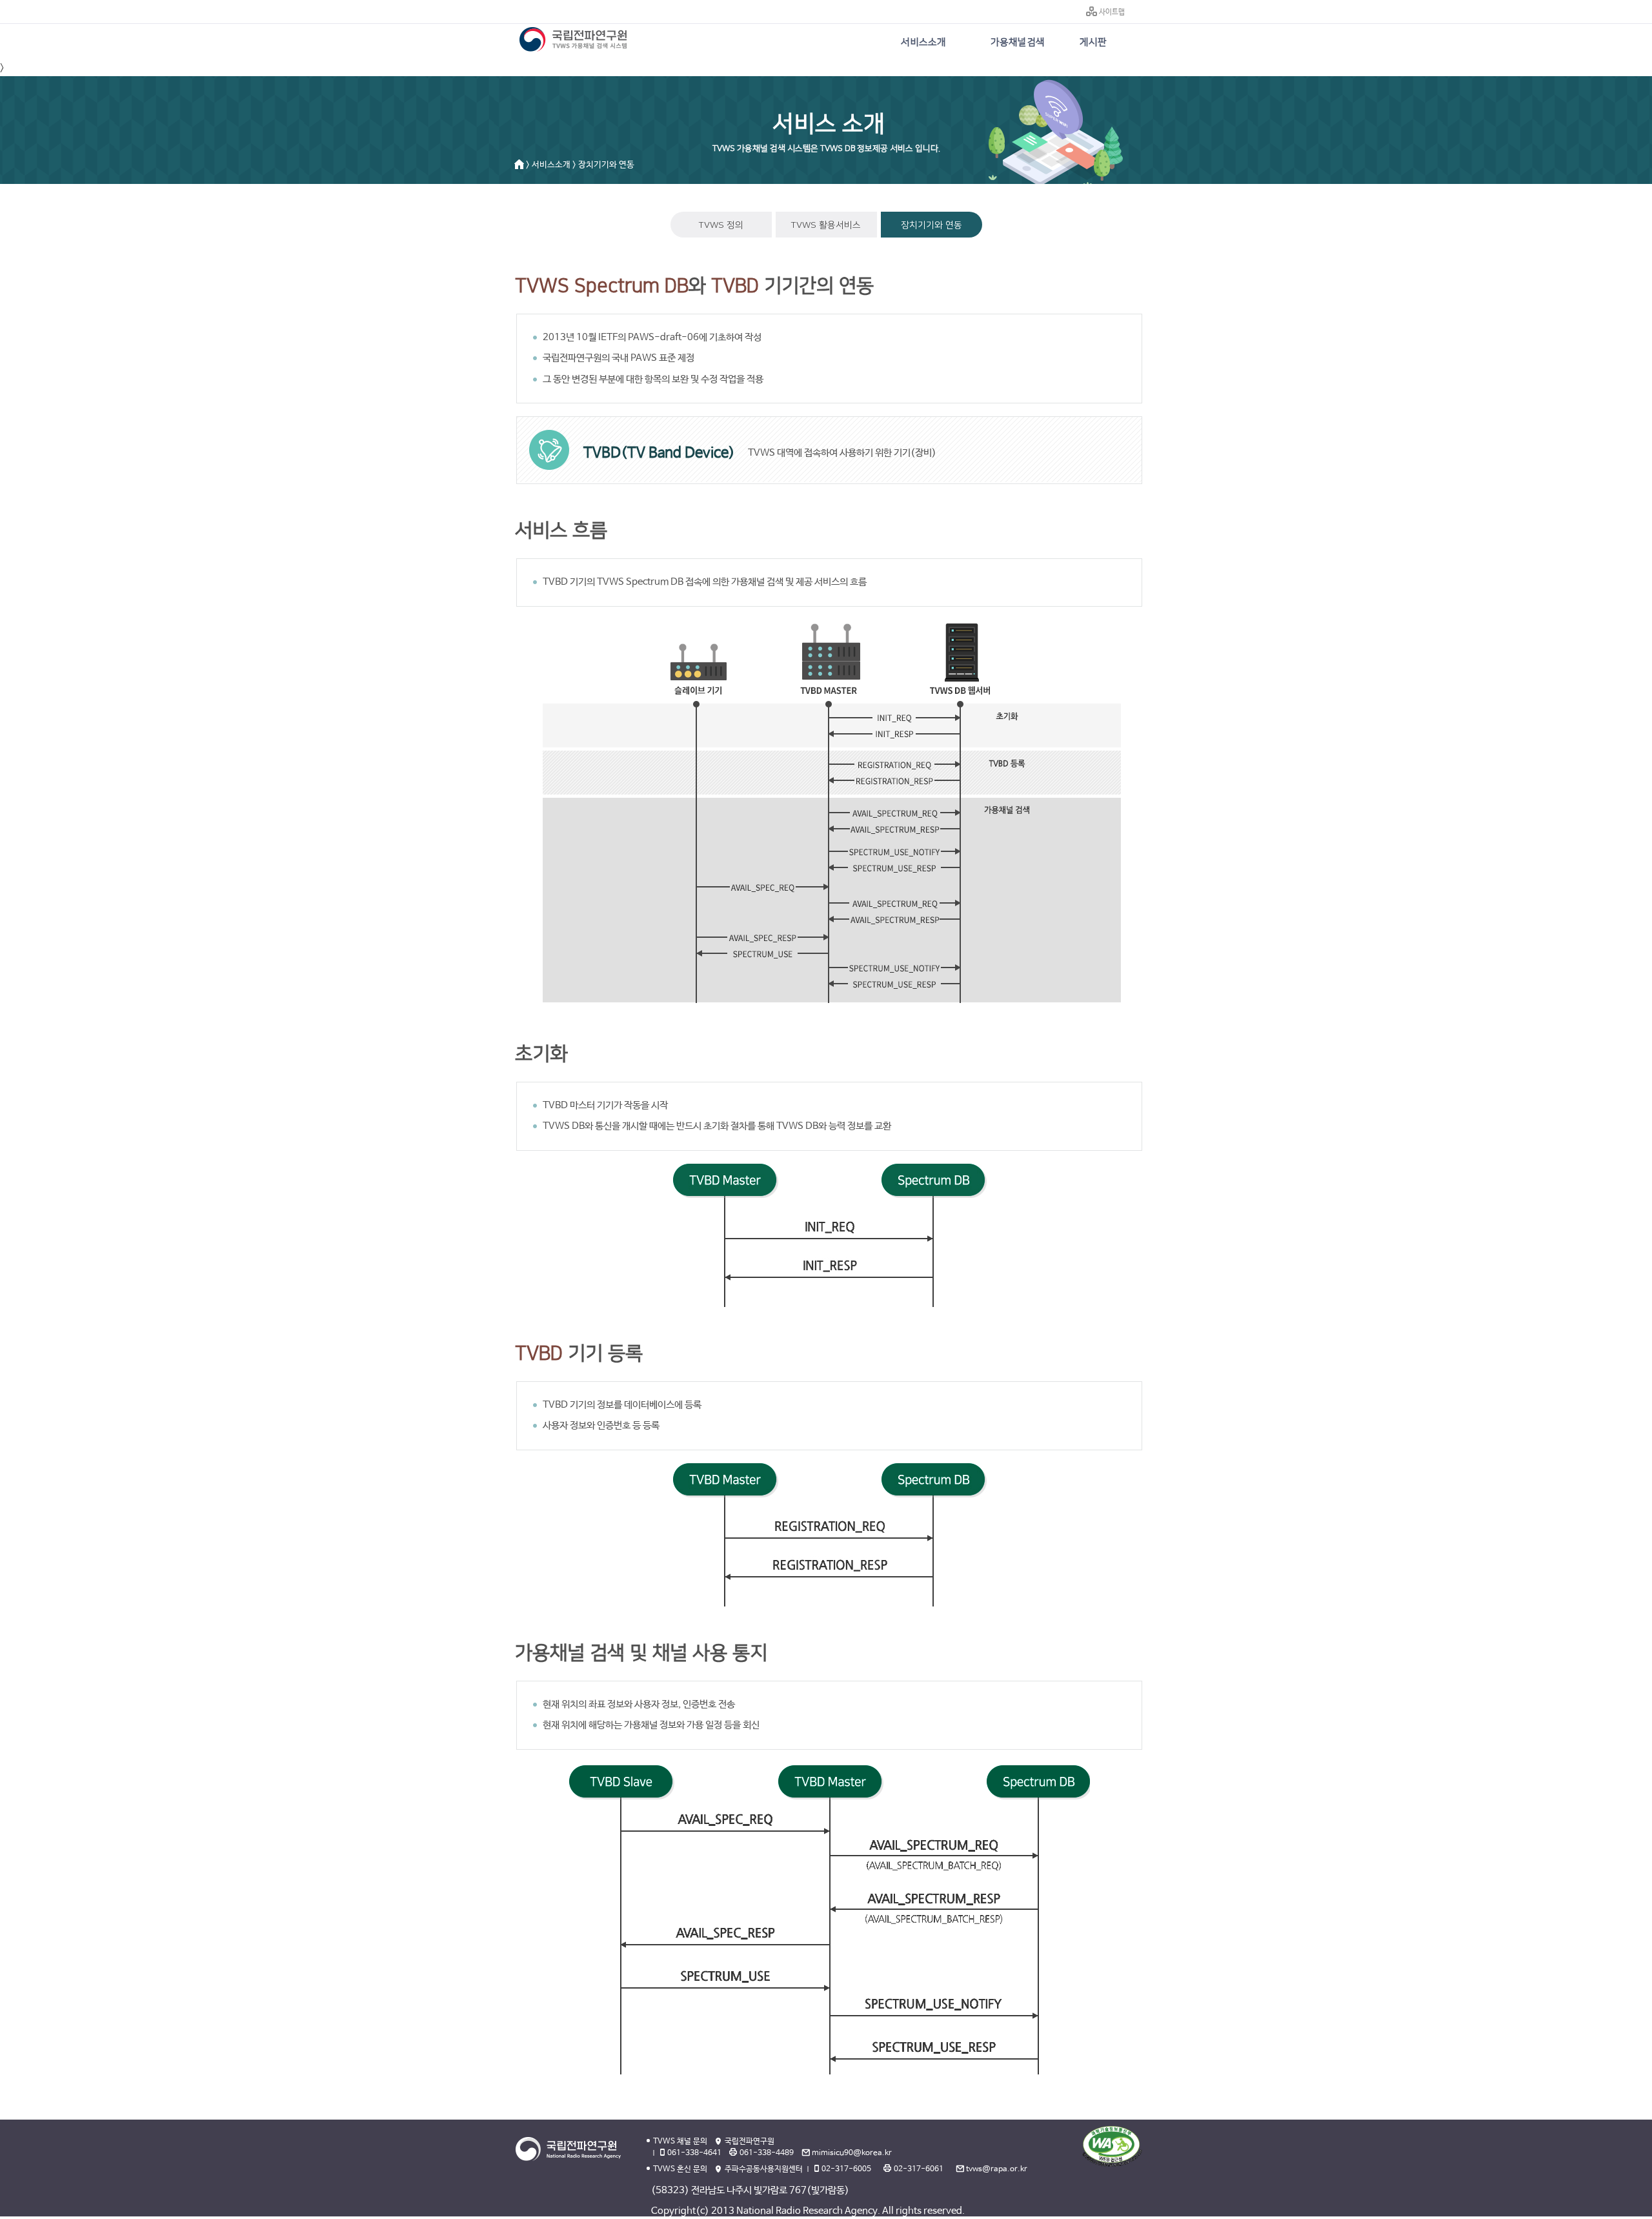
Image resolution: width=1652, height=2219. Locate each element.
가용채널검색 (1018, 42)
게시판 (1093, 42)
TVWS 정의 (721, 225)
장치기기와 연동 (932, 225)
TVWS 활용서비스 (826, 225)
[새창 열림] (1112, 2146)
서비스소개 (923, 42)
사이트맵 (1112, 12)
